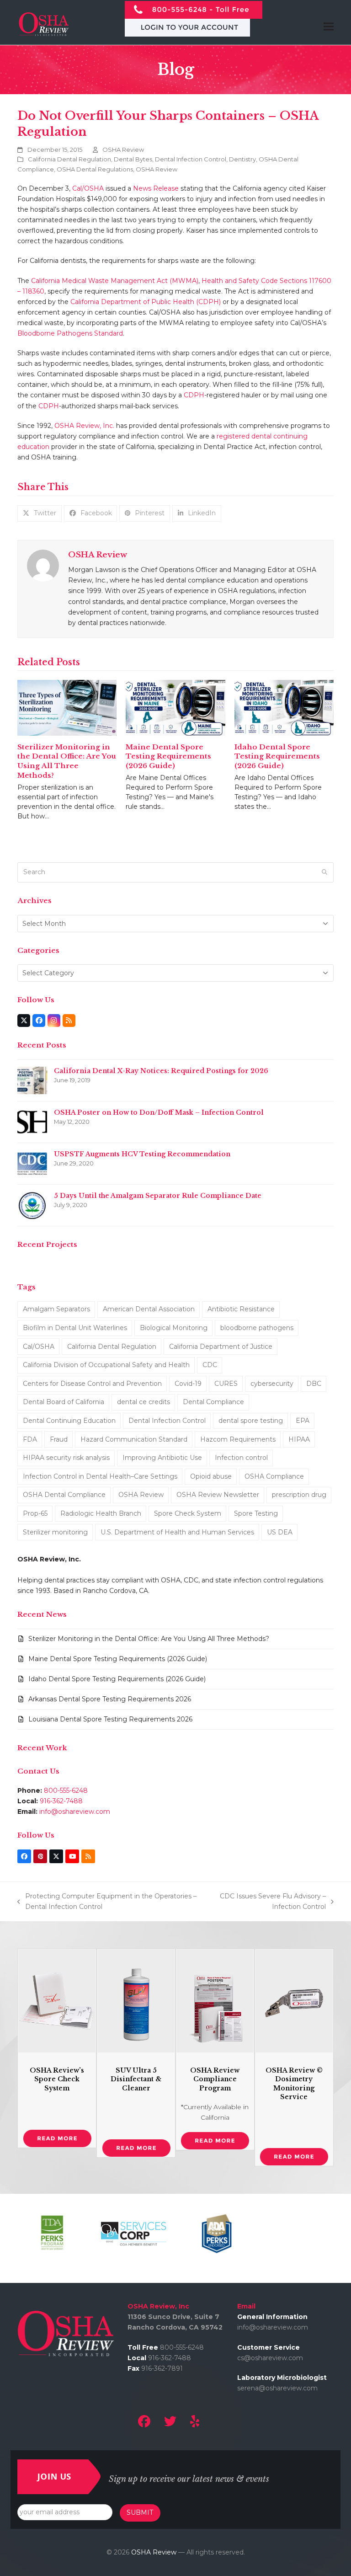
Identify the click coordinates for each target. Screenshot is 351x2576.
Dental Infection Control (191, 159)
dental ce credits (144, 1402)
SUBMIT (140, 2512)
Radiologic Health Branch (101, 1513)
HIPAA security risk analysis (66, 1458)
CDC (210, 1365)
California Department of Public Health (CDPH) (146, 302)
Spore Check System (188, 1513)
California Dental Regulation (69, 159)
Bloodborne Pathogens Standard (70, 333)
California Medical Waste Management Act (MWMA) (115, 281)
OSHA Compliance (274, 1476)
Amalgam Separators (56, 1309)
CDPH (194, 395)
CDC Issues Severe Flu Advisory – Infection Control (269, 1902)
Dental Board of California (64, 1402)
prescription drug (299, 1495)
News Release (156, 188)
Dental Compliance (213, 1402)
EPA (303, 1421)
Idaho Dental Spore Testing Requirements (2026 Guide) (277, 756)
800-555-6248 (66, 1790)
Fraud (59, 1439)
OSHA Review (123, 150)
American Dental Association (149, 1309)
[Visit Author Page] (43, 565)
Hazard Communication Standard (134, 1439)
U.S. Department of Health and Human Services (177, 1532)
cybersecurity (272, 1384)
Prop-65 (35, 1513)
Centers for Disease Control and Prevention (92, 1384)
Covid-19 (188, 1384)
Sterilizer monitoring (55, 1532)
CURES (226, 1384)
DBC (314, 1384)
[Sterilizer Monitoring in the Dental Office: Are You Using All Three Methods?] (67, 707)
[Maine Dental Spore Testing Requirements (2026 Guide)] (175, 707)
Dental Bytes (133, 159)
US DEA (280, 1532)
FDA (30, 1439)
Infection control (241, 1458)
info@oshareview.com (75, 1812)
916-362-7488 (61, 1801)
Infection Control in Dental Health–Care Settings (100, 1476)
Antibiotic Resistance (241, 1309)
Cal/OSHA (88, 188)
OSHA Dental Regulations (95, 169)
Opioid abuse (211, 1476)
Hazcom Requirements (238, 1439)
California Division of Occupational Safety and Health (106, 1365)
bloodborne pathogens (257, 1328)
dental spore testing (251, 1421)
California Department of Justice (221, 1347)
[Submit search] (324, 872)
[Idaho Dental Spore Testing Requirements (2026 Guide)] (284, 707)
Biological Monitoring (174, 1328)
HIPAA (299, 1439)
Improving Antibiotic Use (162, 1458)
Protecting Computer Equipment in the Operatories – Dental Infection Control (107, 1902)
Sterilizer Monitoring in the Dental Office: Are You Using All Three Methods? (67, 761)
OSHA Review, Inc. (84, 426)
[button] (40, 513)
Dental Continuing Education (69, 1421)
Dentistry (242, 159)
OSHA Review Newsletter (218, 1495)
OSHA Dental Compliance (64, 1495)
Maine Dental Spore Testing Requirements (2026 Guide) (168, 756)
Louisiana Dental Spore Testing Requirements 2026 (110, 1719)
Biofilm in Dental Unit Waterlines (75, 1328)
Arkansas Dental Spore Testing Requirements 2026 (110, 1699)
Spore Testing (256, 1513)
